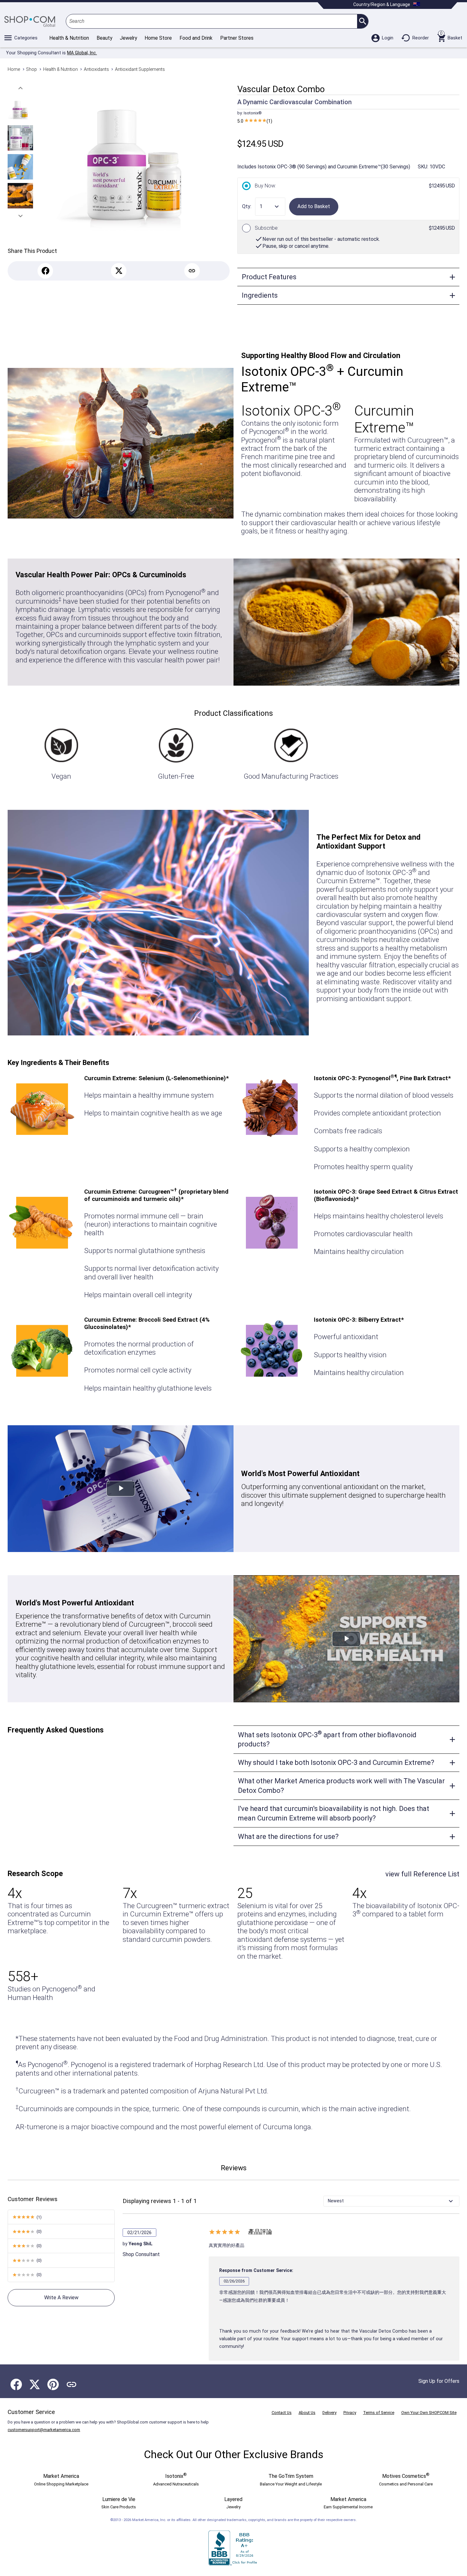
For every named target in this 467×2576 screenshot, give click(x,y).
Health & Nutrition (69, 38)
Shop (31, 69)
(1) (255, 121)
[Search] (363, 21)
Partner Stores (237, 38)
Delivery (329, 2413)
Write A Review (61, 2298)
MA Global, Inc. (82, 53)
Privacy (350, 2413)
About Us (307, 2413)
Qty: (247, 206)
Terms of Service (379, 2413)
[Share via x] (35, 2384)
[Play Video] (121, 1489)
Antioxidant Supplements (140, 69)
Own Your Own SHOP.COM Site (429, 2413)
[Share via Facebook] (16, 2384)
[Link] (192, 271)
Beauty (104, 38)
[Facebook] (45, 271)
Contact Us (282, 2413)
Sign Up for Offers (439, 2381)
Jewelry (128, 38)
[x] (119, 271)
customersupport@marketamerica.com (44, 2430)
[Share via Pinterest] (53, 2384)
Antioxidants (96, 69)
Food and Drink (196, 38)
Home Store (158, 38)
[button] (20, 88)
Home (14, 69)
